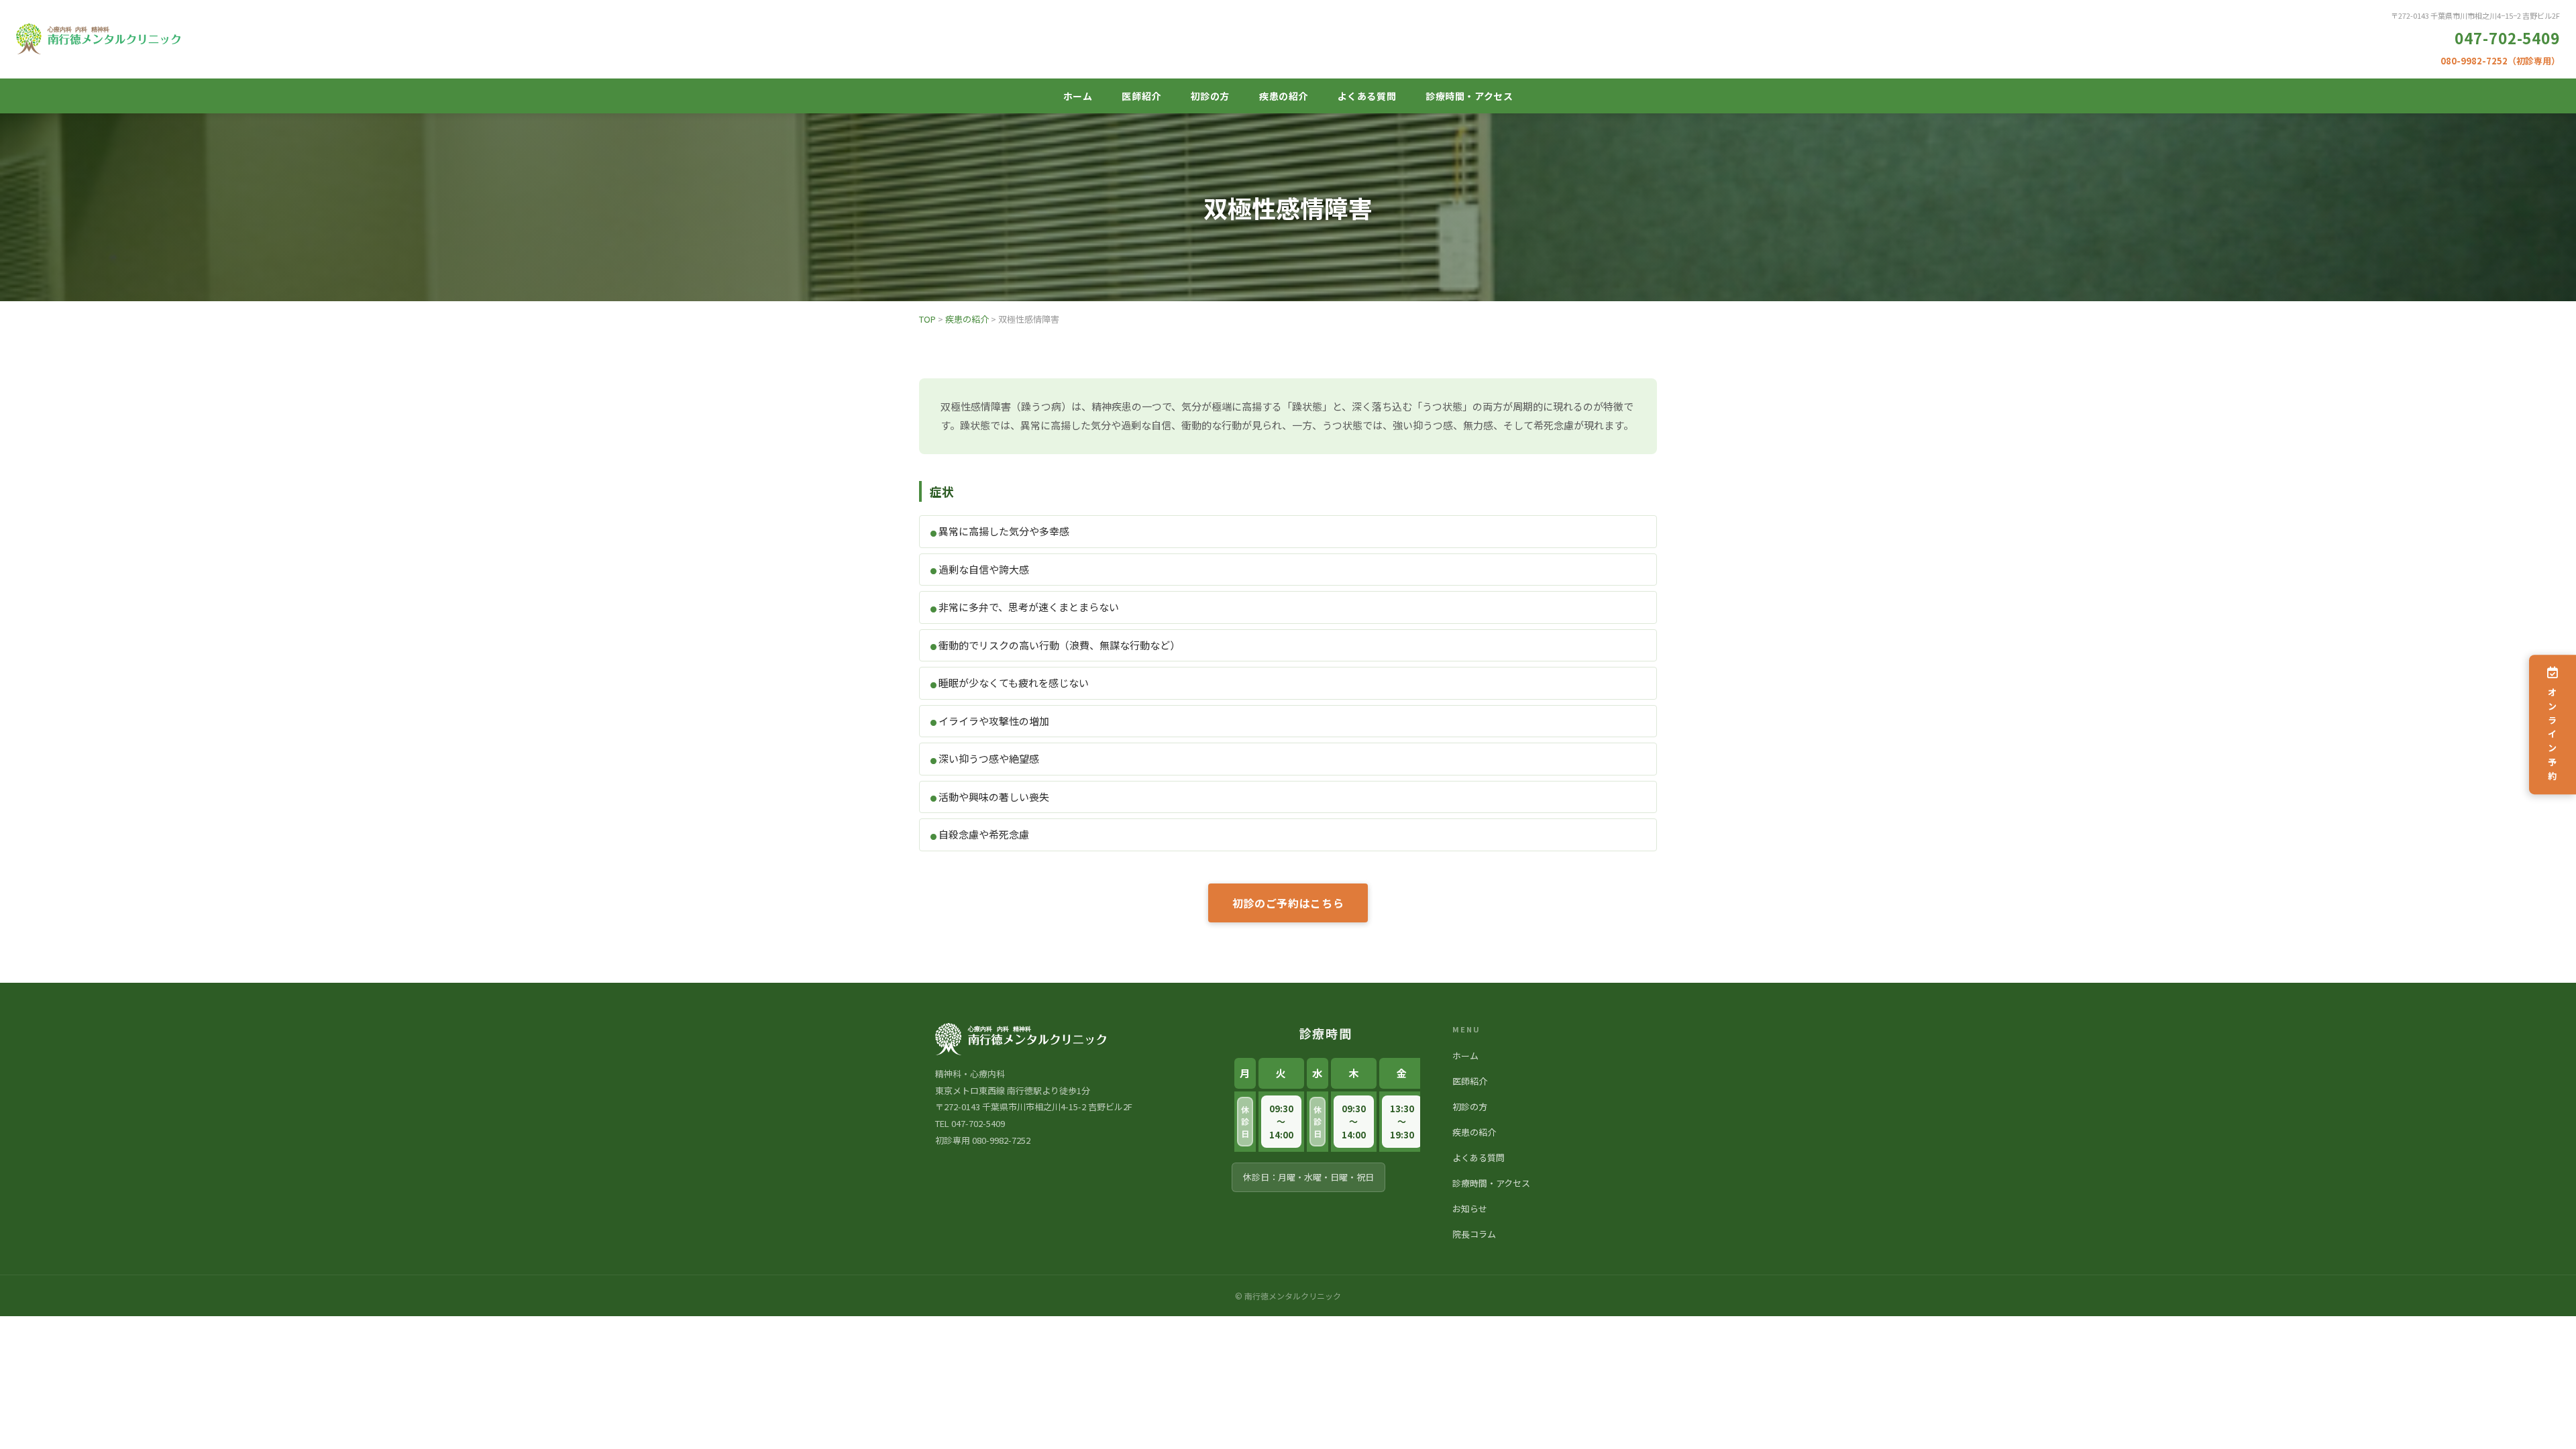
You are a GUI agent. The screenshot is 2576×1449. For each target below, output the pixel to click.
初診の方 (1210, 96)
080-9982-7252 (1001, 1140)
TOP (927, 319)
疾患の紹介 (1284, 96)
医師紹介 (1141, 96)
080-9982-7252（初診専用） (2500, 61)
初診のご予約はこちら (1288, 903)
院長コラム (1474, 1234)
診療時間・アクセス (1469, 96)
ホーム (1078, 96)
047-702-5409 (2507, 38)
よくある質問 (1367, 96)
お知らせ (1470, 1209)
